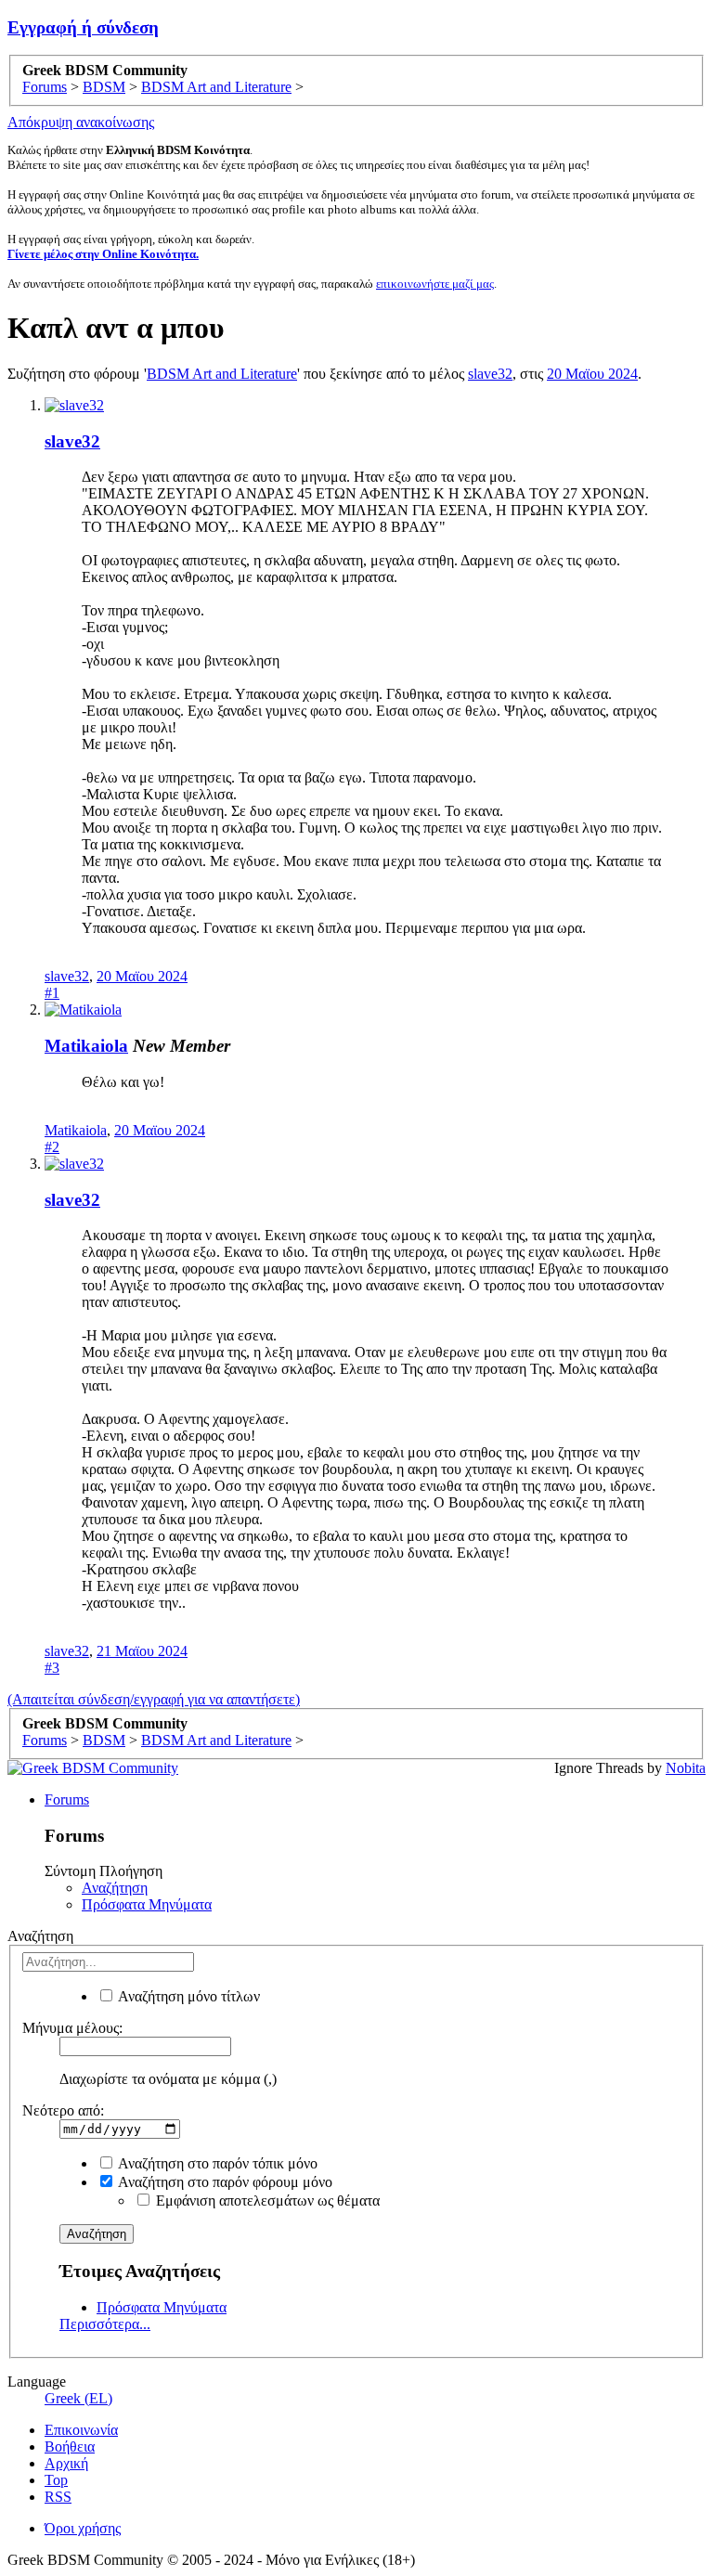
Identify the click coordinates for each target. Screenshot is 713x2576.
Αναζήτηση (115, 1888)
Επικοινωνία (81, 2430)
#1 (52, 993)
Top (56, 2480)
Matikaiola (86, 1046)
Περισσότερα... (105, 2324)
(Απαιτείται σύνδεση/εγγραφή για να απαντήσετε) (154, 1699)
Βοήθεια (70, 2447)
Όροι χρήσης (83, 2528)
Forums (67, 1799)
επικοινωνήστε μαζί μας (435, 284)
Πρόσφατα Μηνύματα (147, 1904)
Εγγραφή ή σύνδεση (83, 27)
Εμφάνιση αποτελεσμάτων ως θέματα (266, 2201)
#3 (52, 1668)
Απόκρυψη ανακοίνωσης (81, 122)
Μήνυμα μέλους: (72, 2028)
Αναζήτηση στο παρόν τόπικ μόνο (216, 2163)
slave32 (490, 374)
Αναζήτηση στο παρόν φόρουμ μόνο (224, 2182)
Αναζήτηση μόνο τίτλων (188, 1996)
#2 (52, 1147)
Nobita (686, 1768)
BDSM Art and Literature (222, 374)
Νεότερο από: (63, 2110)
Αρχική (66, 2463)
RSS (58, 2497)
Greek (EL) (78, 2398)
